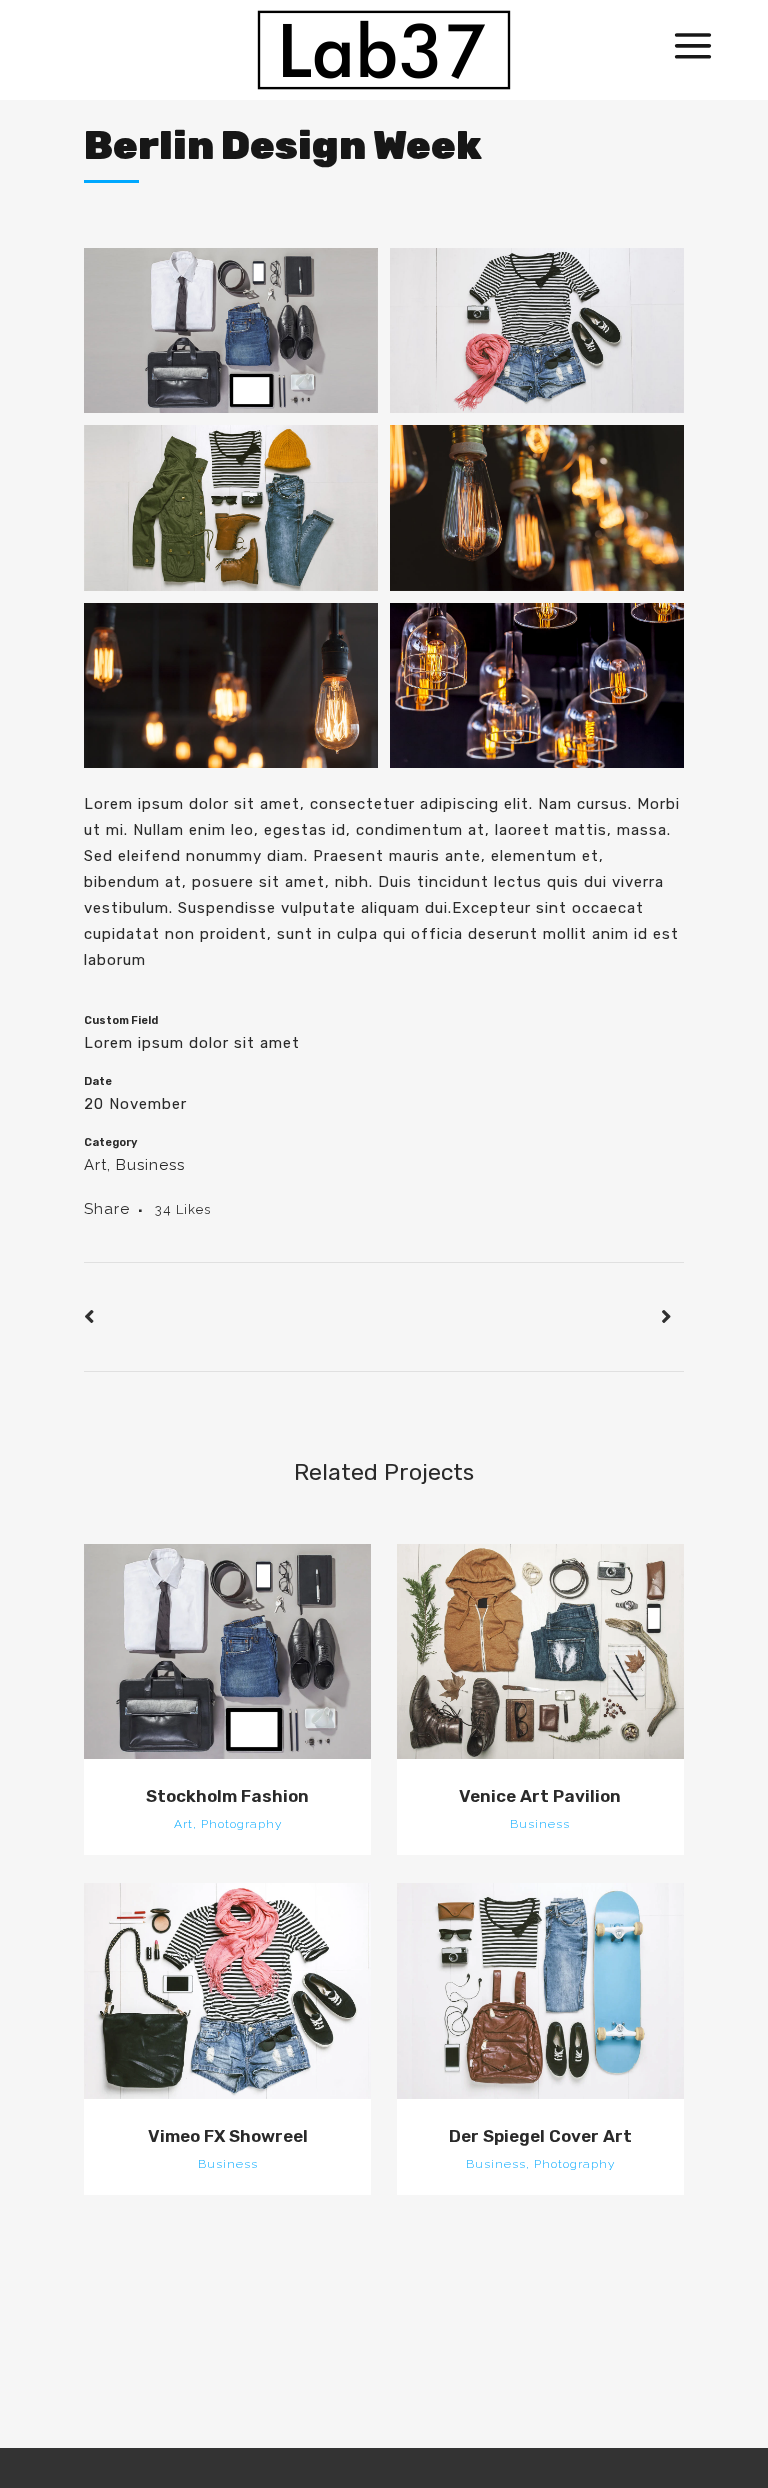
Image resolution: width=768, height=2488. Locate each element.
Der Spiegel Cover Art (540, 2136)
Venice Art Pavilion (540, 1796)
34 (183, 1209)
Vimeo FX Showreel (228, 2136)
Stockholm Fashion (227, 1796)
